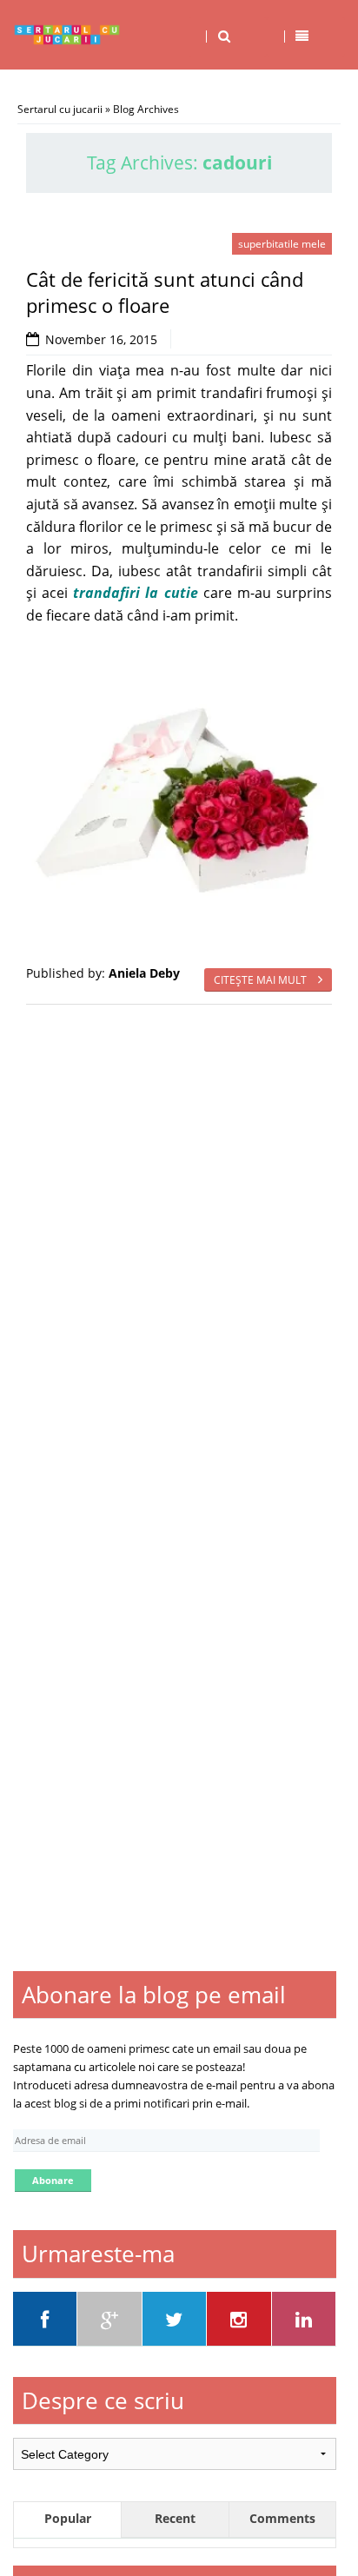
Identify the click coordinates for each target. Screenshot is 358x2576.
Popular (68, 2518)
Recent (175, 2518)
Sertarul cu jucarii (60, 109)
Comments (282, 2518)
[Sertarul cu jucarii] (67, 35)
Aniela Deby (144, 973)
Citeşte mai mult (262, 980)
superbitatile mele (282, 244)
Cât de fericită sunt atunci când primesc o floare (165, 292)
